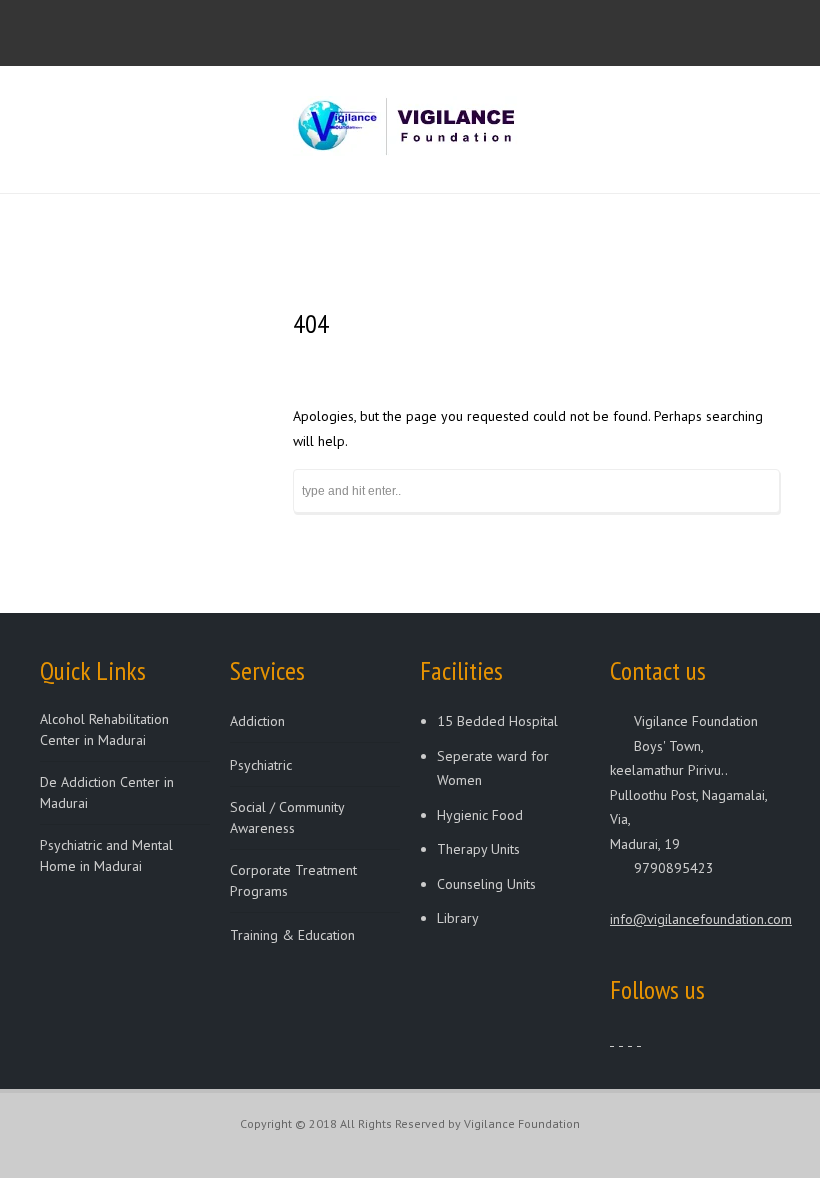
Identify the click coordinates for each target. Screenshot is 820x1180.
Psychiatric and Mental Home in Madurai (106, 855)
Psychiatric (261, 765)
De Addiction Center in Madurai (107, 792)
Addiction (257, 721)
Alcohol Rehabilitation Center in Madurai (104, 729)
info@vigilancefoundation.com (701, 919)
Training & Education (292, 935)
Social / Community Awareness (287, 817)
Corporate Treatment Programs (293, 880)
